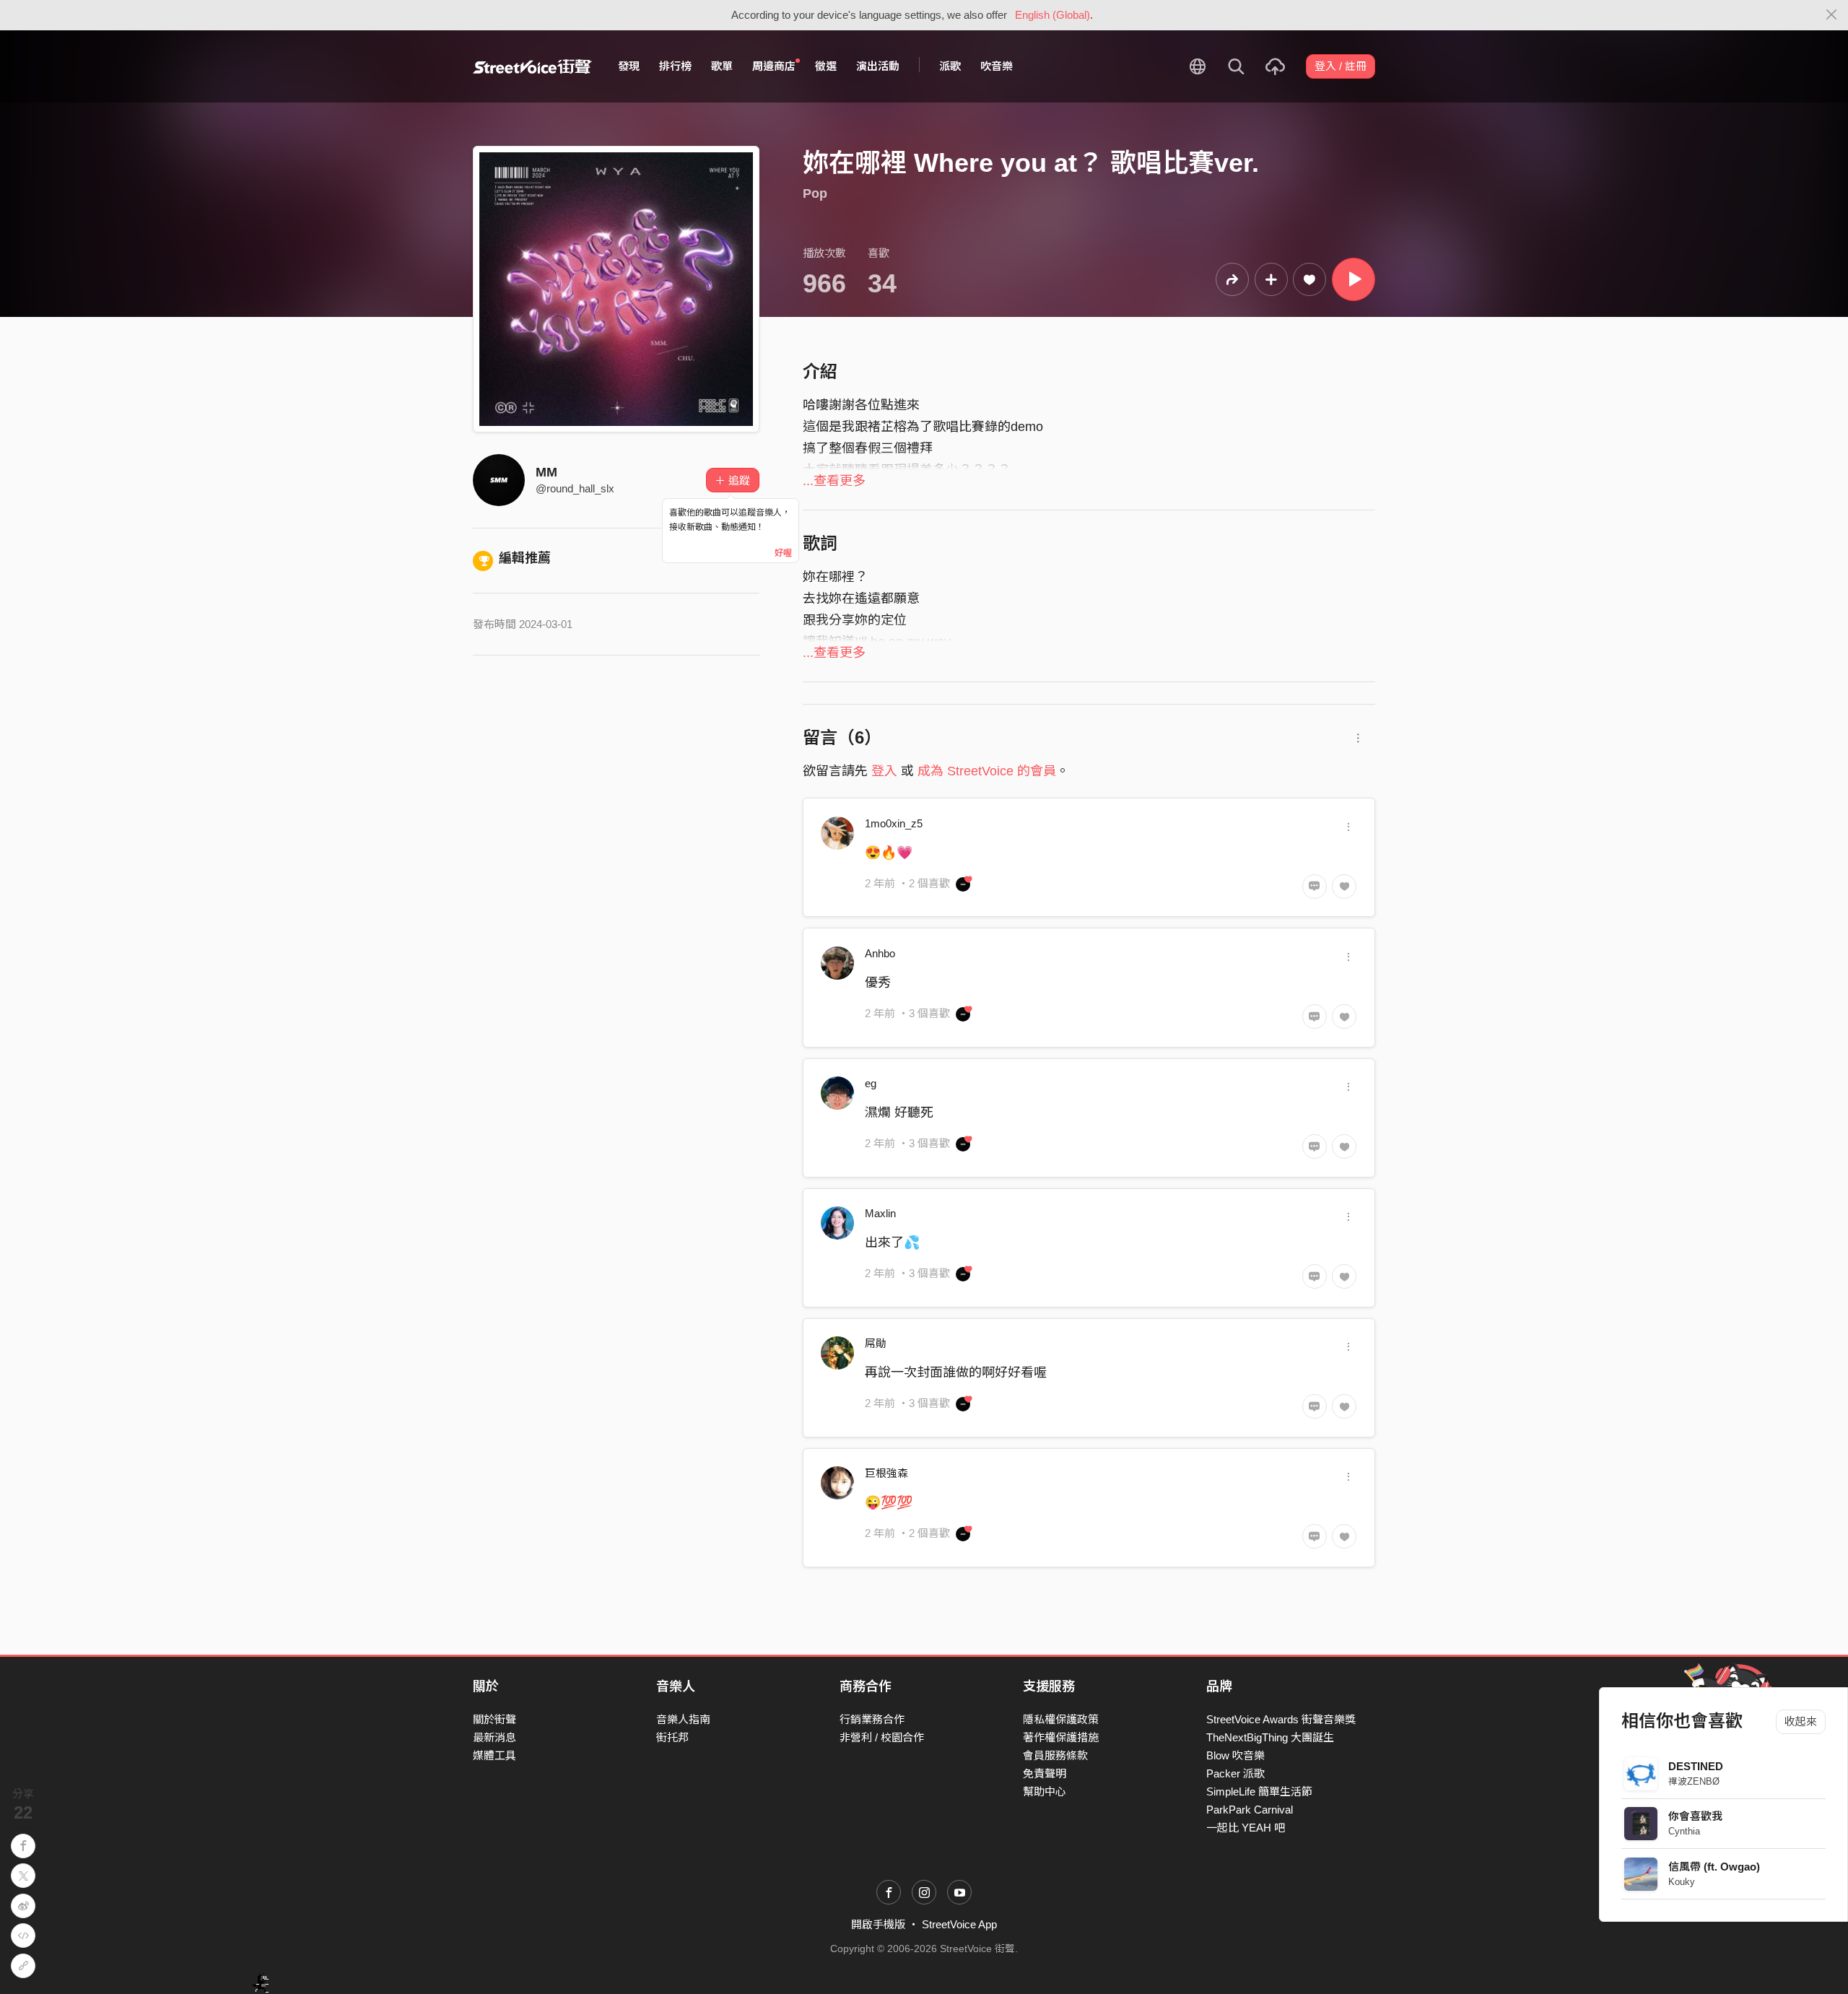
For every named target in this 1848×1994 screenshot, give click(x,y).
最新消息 (494, 1737)
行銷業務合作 (872, 1719)
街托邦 (672, 1737)
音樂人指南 (683, 1719)
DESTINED (1696, 1766)
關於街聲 (494, 1719)
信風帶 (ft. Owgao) (1714, 1867)
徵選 (826, 66)
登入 (884, 771)
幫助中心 (1045, 1791)
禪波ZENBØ (1694, 1781)
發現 (629, 66)
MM (546, 472)
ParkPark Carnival (1250, 1810)
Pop (815, 193)
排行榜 (675, 66)
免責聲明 (1045, 1773)
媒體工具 (494, 1755)
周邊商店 (774, 66)
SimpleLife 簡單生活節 (1259, 1791)
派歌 (950, 66)
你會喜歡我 (1695, 1816)
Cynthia (1684, 1831)
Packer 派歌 (1235, 1773)
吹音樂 (997, 66)
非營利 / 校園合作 (882, 1737)
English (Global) (1052, 15)
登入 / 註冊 (1341, 66)
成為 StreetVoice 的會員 (987, 771)
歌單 (722, 66)
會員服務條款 (1055, 1755)
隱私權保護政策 (1061, 1719)
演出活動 (878, 66)
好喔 (783, 553)
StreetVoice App (959, 1924)
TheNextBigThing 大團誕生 (1270, 1737)
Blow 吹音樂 (1235, 1755)
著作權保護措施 (1061, 1737)
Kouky (1682, 1882)
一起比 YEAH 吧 (1246, 1828)
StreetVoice (532, 66)
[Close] (1832, 15)
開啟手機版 (878, 1924)
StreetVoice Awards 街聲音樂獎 (1281, 1719)
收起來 (1801, 1721)
